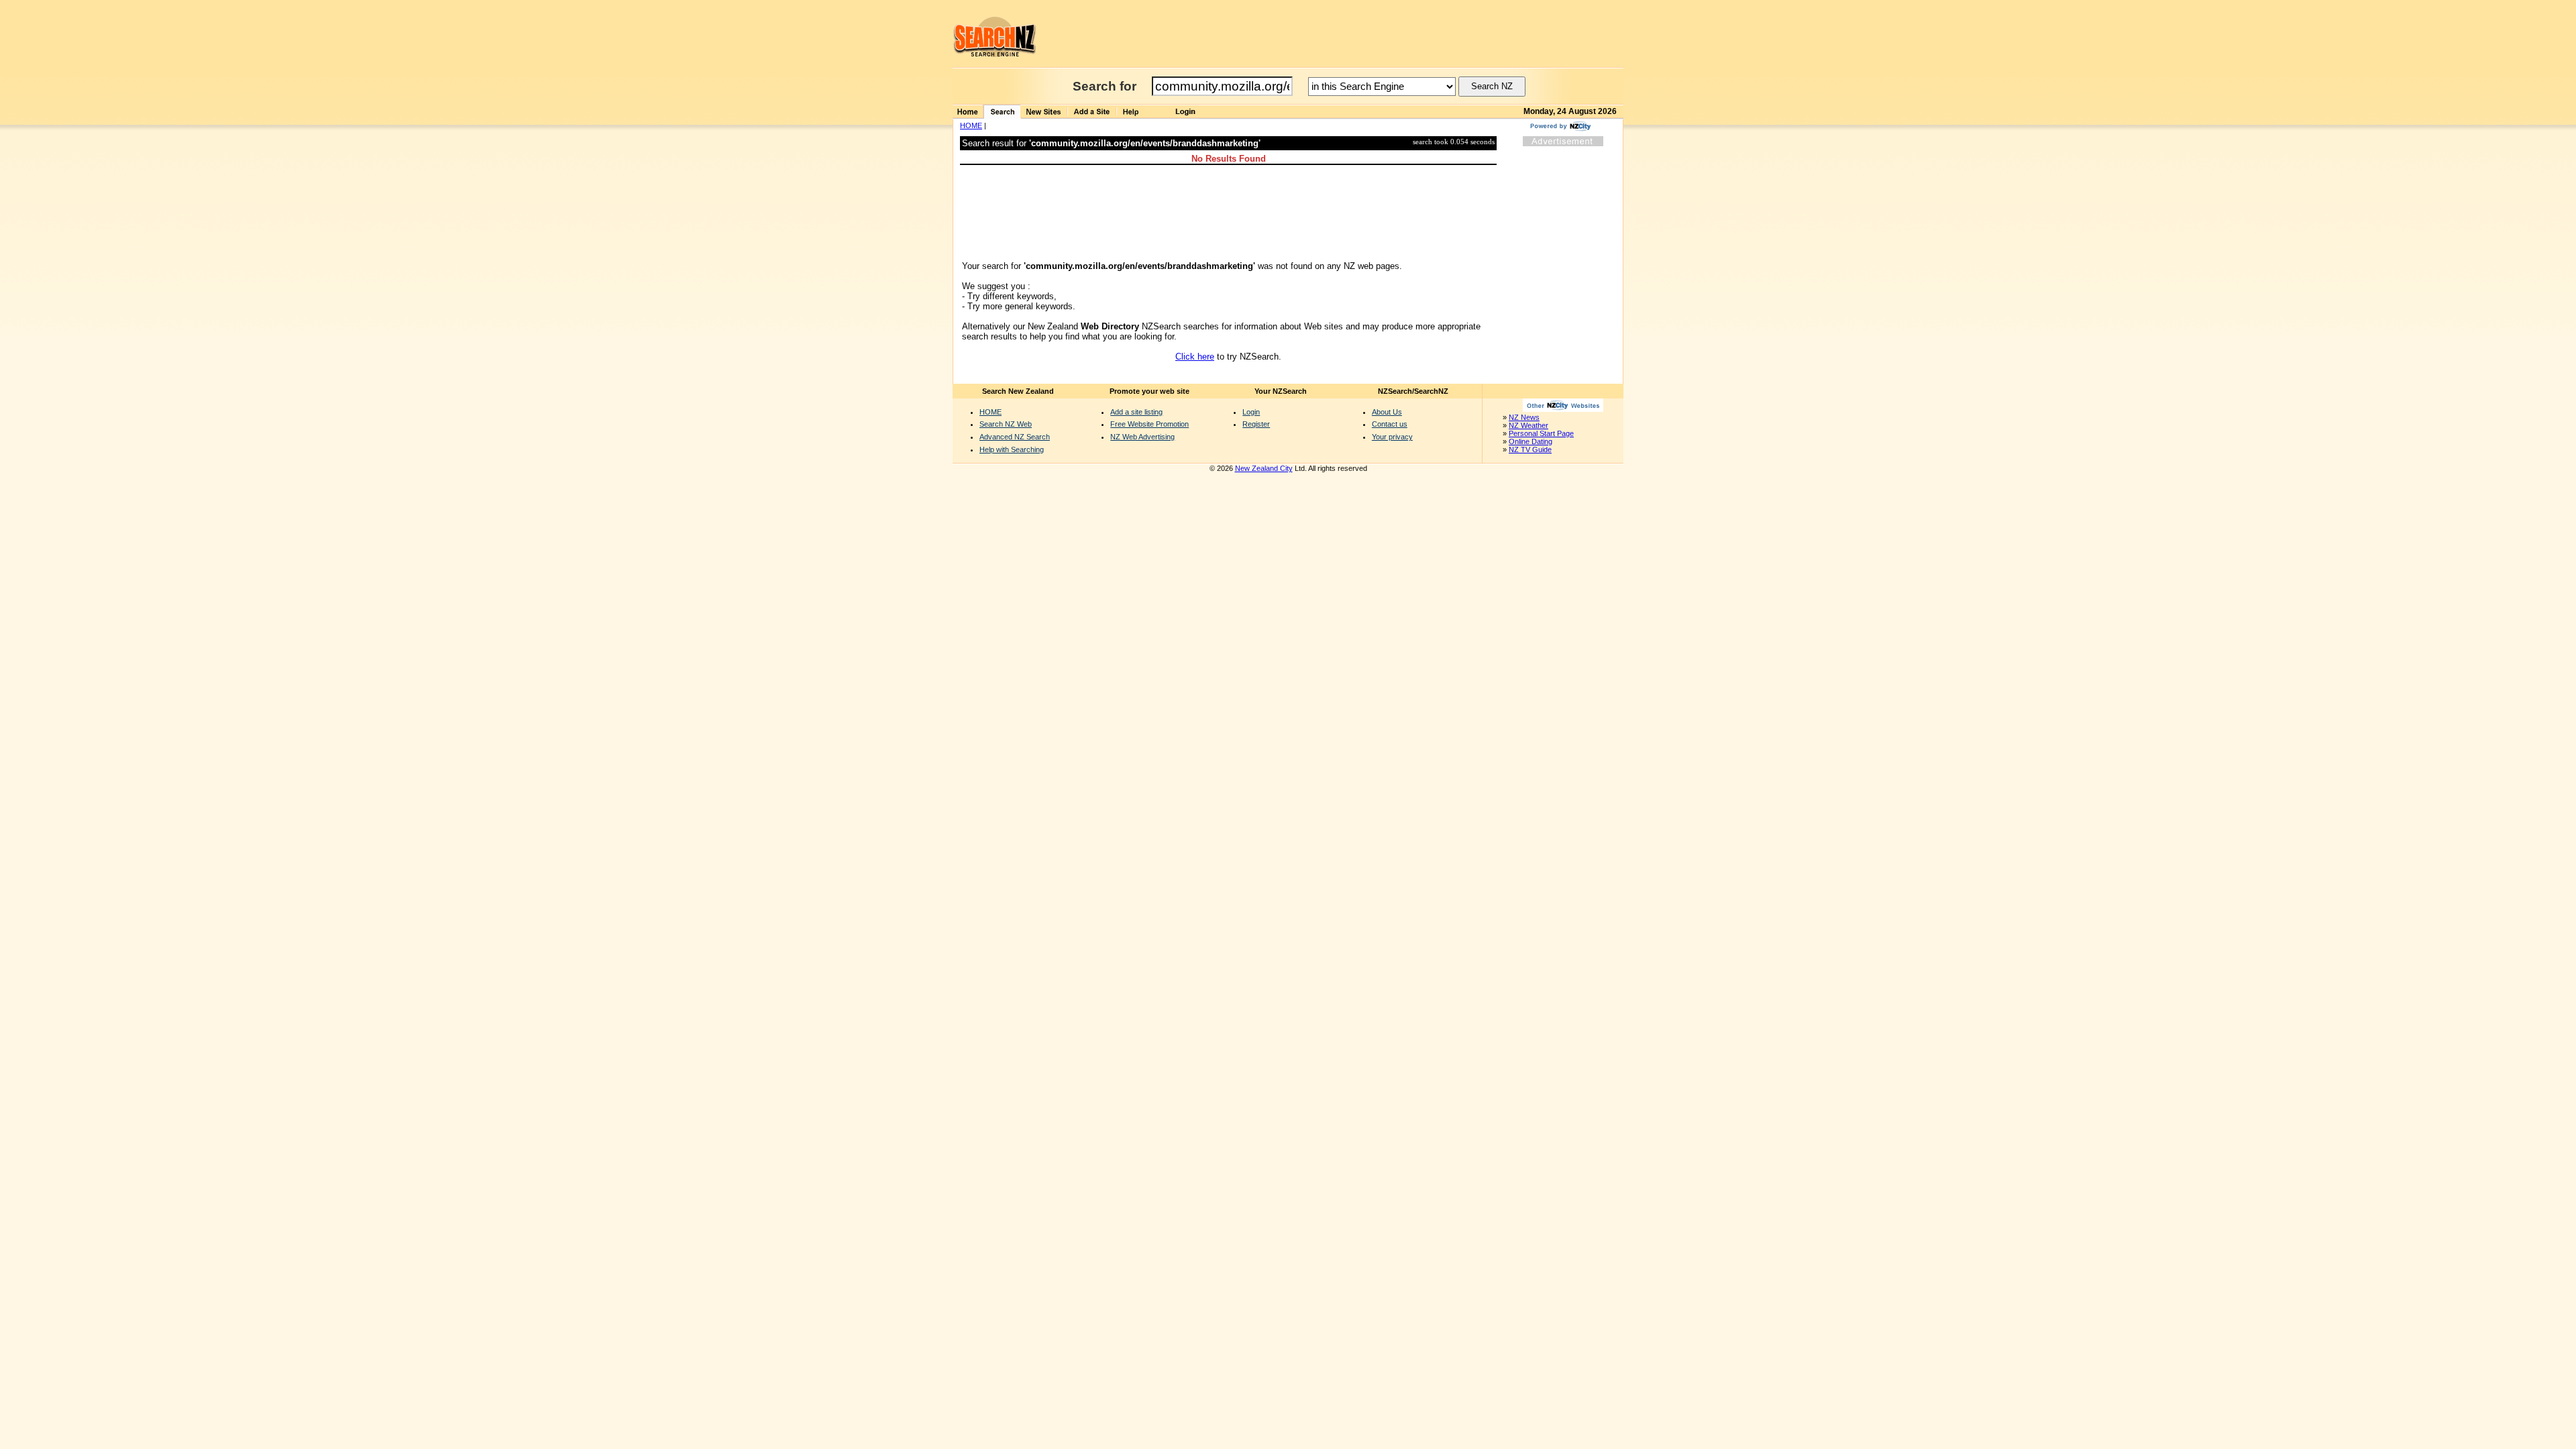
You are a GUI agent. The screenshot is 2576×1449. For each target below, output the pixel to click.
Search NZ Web (1006, 424)
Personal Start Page (1541, 433)
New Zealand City (1264, 468)
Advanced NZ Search (1015, 437)
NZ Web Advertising (1142, 437)
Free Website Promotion (1149, 424)
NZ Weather (1528, 425)
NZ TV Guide (1530, 449)
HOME (971, 125)
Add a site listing (1136, 412)
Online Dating (1531, 441)
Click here (1195, 357)
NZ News (1524, 417)
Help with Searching (1012, 449)
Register (1256, 424)
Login (1251, 412)
